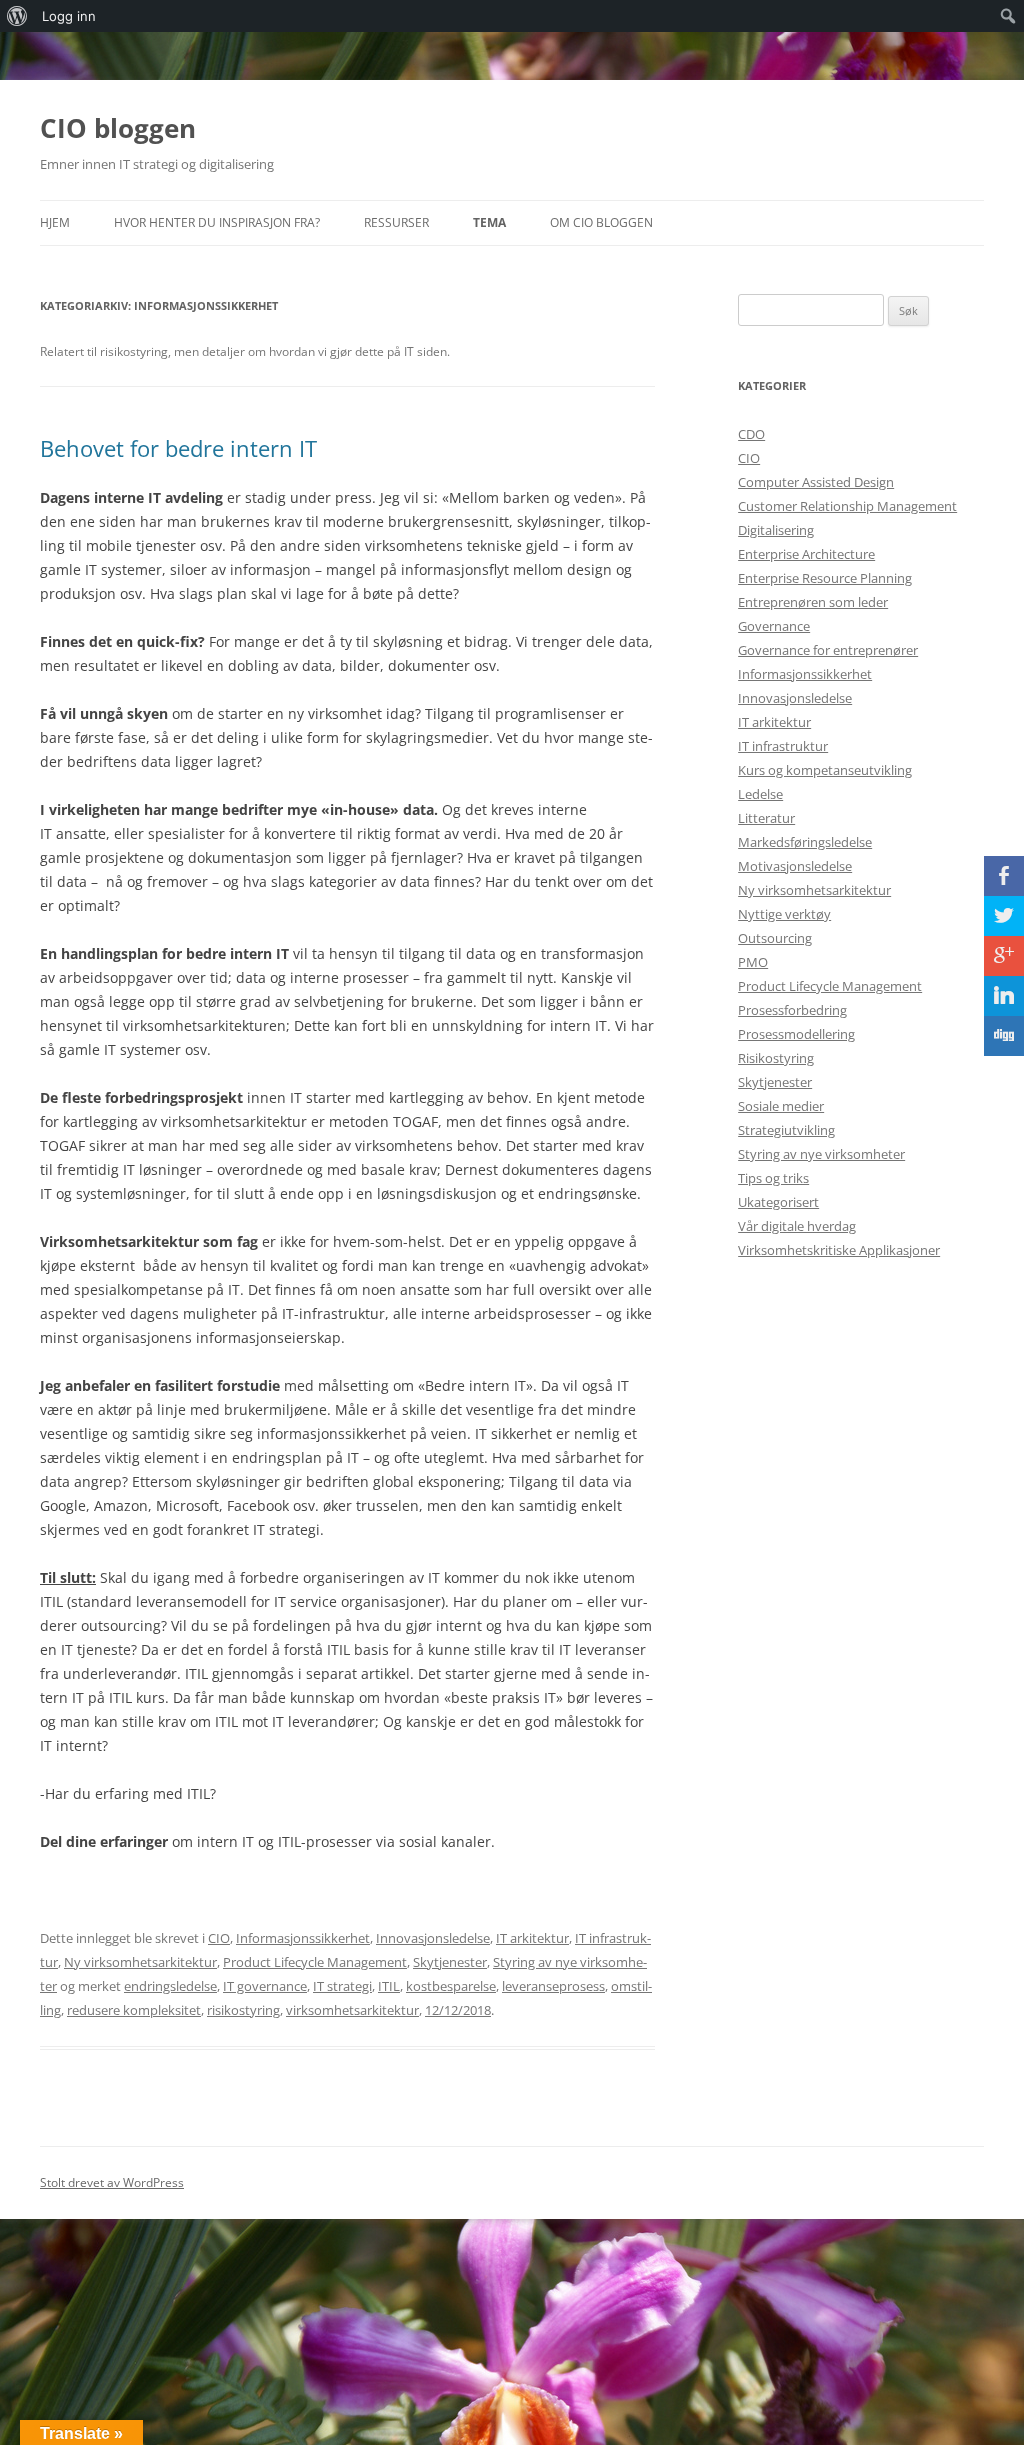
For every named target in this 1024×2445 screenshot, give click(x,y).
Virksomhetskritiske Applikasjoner (839, 1250)
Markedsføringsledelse (805, 842)
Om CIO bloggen (601, 222)
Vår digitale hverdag (797, 1226)
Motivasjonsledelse (795, 866)
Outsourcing (775, 938)
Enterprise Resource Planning (825, 578)
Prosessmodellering (796, 1034)
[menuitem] (17, 16)
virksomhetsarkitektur (352, 2010)
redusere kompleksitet (134, 2010)
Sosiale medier (781, 1106)
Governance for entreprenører (828, 650)
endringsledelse (170, 1986)
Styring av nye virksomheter (821, 1154)
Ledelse (760, 794)
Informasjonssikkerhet (303, 1938)
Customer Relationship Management (847, 506)
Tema (489, 222)
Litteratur (766, 818)
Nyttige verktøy (784, 914)
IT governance (265, 1986)
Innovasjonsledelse (433, 1938)
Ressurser (396, 222)
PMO (753, 962)
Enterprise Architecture (806, 554)
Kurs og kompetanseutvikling (825, 770)
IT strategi (342, 1986)
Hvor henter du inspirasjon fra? (217, 222)
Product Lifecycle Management (315, 1962)
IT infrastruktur (783, 746)
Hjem (55, 222)
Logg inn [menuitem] (69, 16)
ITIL (389, 1986)
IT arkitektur (532, 1938)
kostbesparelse (451, 1986)
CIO (219, 1938)
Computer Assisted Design (816, 482)
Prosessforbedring (792, 1010)
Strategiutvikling (786, 1130)
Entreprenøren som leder (813, 602)
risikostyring (243, 2010)
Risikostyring (776, 1058)
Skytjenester (450, 1962)
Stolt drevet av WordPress (112, 2182)
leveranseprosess (553, 1986)
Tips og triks (773, 1178)
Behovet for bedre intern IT (178, 448)
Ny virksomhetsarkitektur (140, 1962)
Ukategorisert (778, 1202)
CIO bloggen (118, 128)
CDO (751, 434)
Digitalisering (776, 530)
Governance (774, 626)
